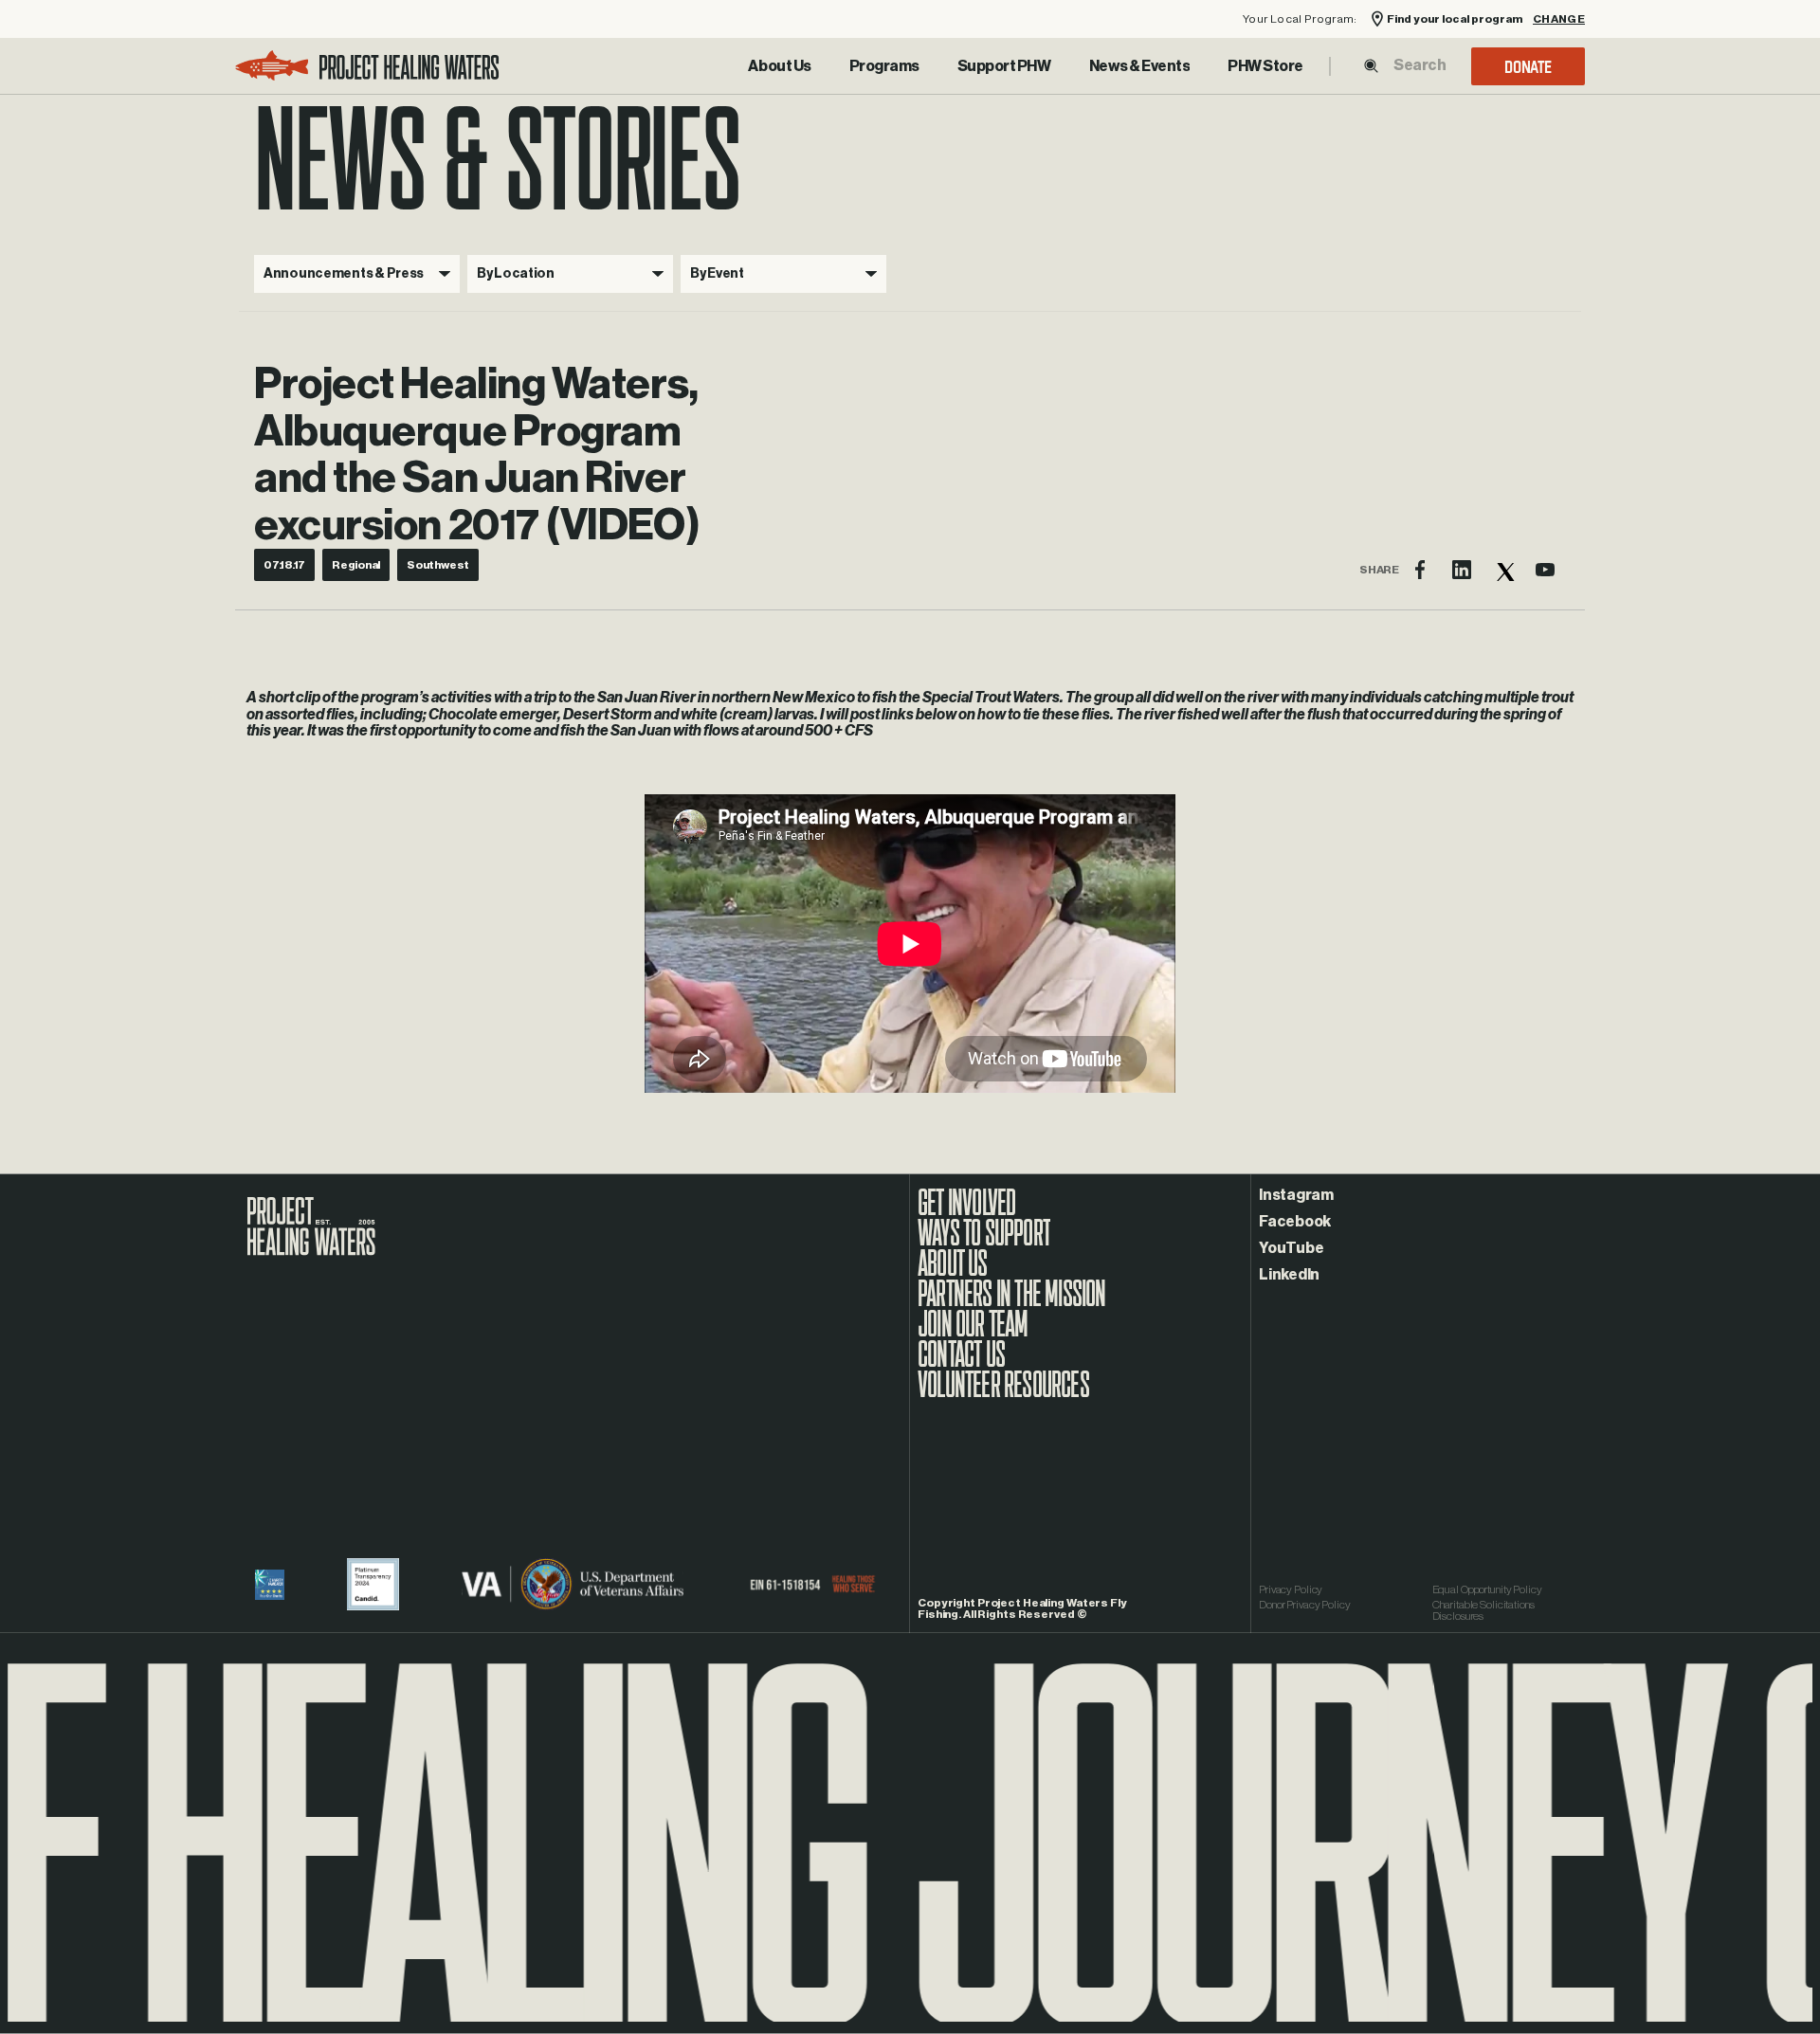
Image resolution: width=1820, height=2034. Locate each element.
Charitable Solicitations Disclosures (1483, 1610)
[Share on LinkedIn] (1462, 570)
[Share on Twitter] (1503, 570)
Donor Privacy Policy (1305, 1605)
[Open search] (1371, 66)
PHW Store (1265, 66)
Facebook (1295, 1222)
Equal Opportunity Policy (1487, 1589)
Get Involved (966, 1212)
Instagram (1296, 1195)
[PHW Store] (1265, 66)
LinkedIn (1289, 1275)
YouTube (1291, 1248)
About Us (779, 66)
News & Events (1140, 66)
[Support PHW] (1004, 66)
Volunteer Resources (1003, 1394)
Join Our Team (973, 1334)
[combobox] (1419, 65)
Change (1559, 19)
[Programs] (884, 66)
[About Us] (779, 66)
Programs (884, 66)
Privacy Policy (1291, 1589)
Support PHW (1004, 66)
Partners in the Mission (1012, 1303)
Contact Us (961, 1364)
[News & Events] (1140, 66)
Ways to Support (984, 1243)
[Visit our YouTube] (1545, 570)
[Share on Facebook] (1420, 570)
